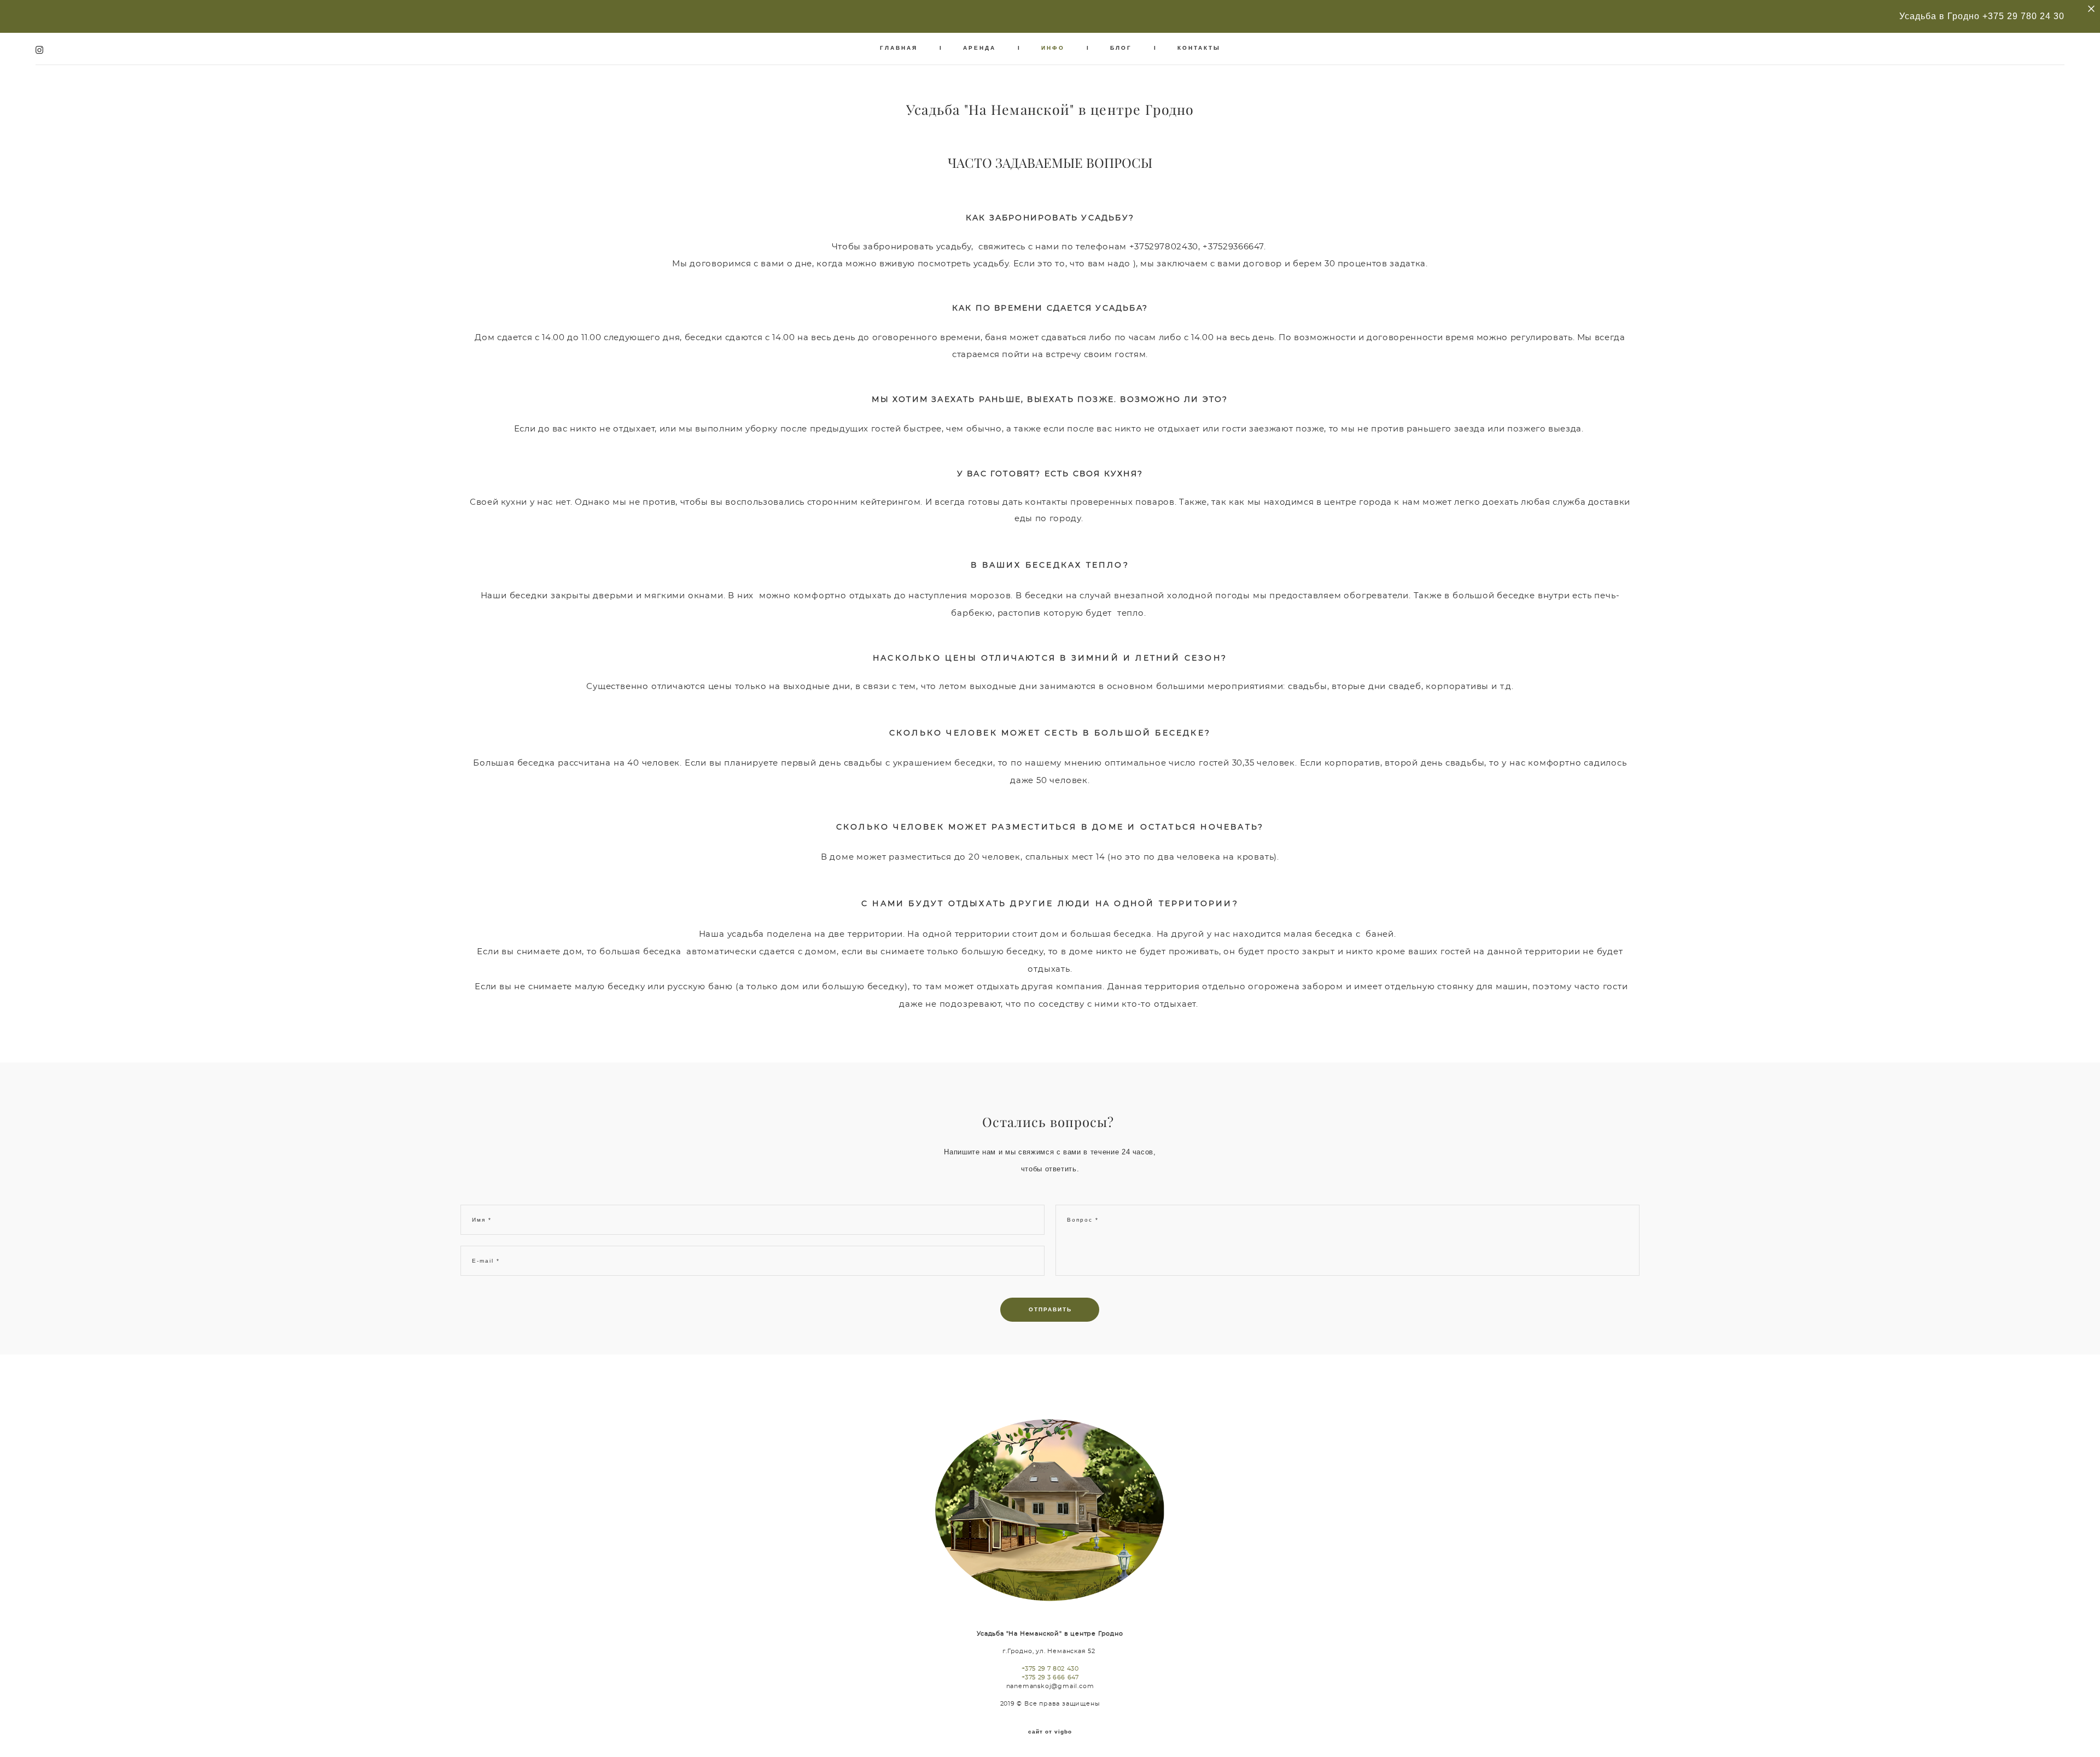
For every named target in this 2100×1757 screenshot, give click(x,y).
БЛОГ (1121, 48)
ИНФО (1053, 48)
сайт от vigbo (1050, 1732)
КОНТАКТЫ (1199, 48)
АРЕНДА (979, 48)
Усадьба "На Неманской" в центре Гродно (1050, 110)
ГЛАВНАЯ (899, 48)
